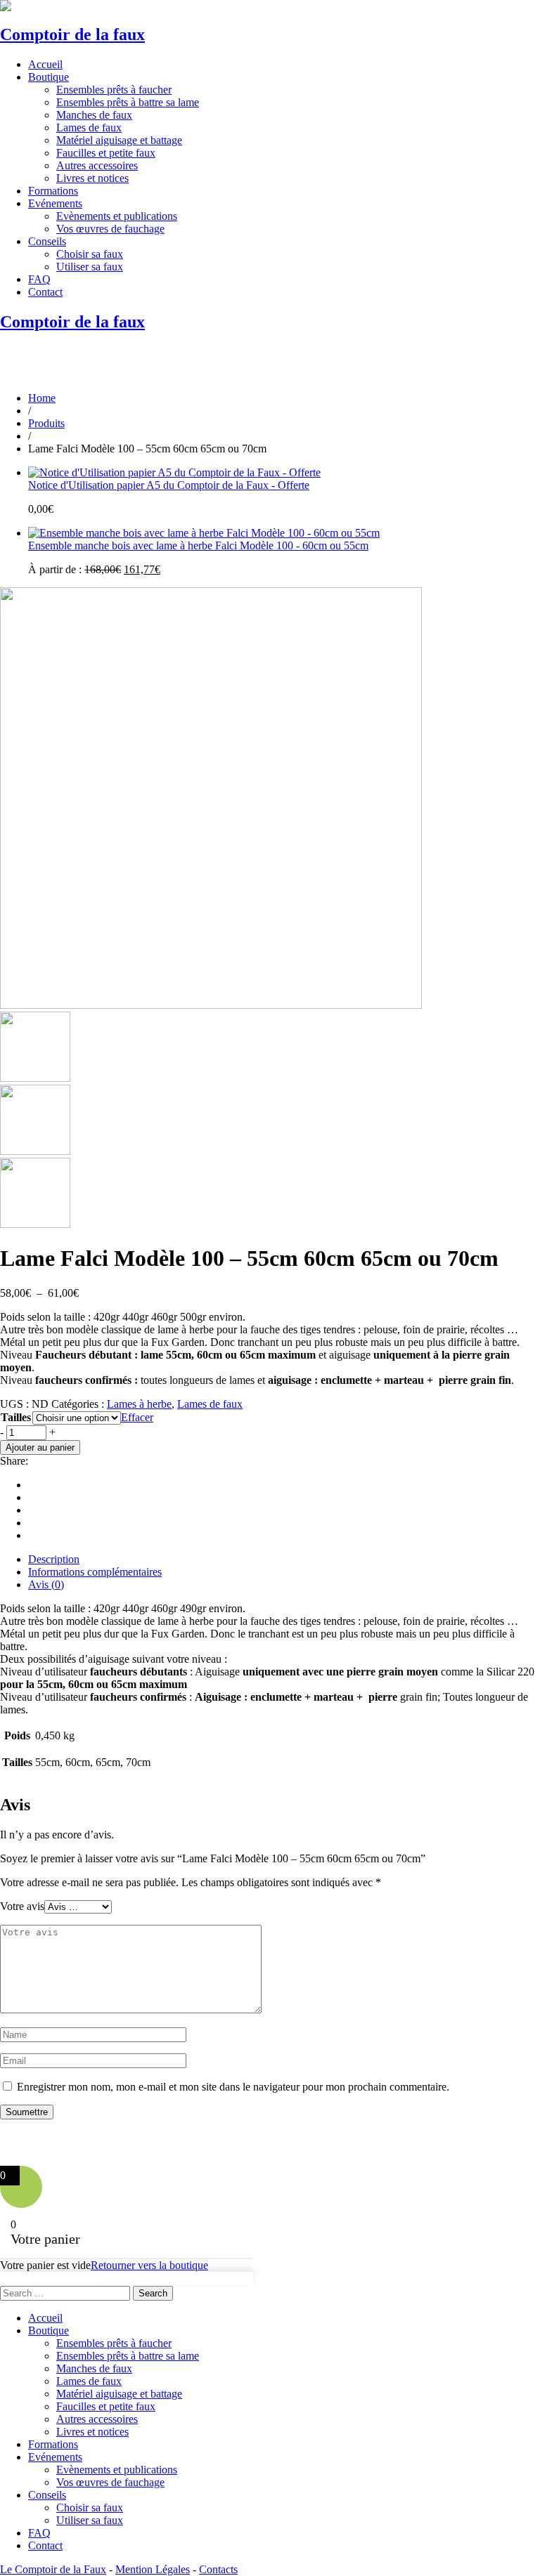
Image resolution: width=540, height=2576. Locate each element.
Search (153, 2293)
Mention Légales (153, 2569)
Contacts (218, 2569)
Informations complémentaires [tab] (95, 1572)
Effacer (137, 1417)
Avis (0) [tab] (46, 1584)
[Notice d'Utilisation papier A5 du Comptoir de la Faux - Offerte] (174, 472)
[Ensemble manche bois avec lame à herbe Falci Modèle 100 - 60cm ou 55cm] (204, 533)
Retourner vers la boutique (149, 2265)
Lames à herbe (139, 1404)
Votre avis (22, 1906)
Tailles (16, 1417)
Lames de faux (210, 1404)
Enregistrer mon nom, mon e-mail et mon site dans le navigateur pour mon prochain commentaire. (233, 2087)
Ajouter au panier (40, 1447)
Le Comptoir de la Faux (53, 2569)
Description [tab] (54, 1559)
